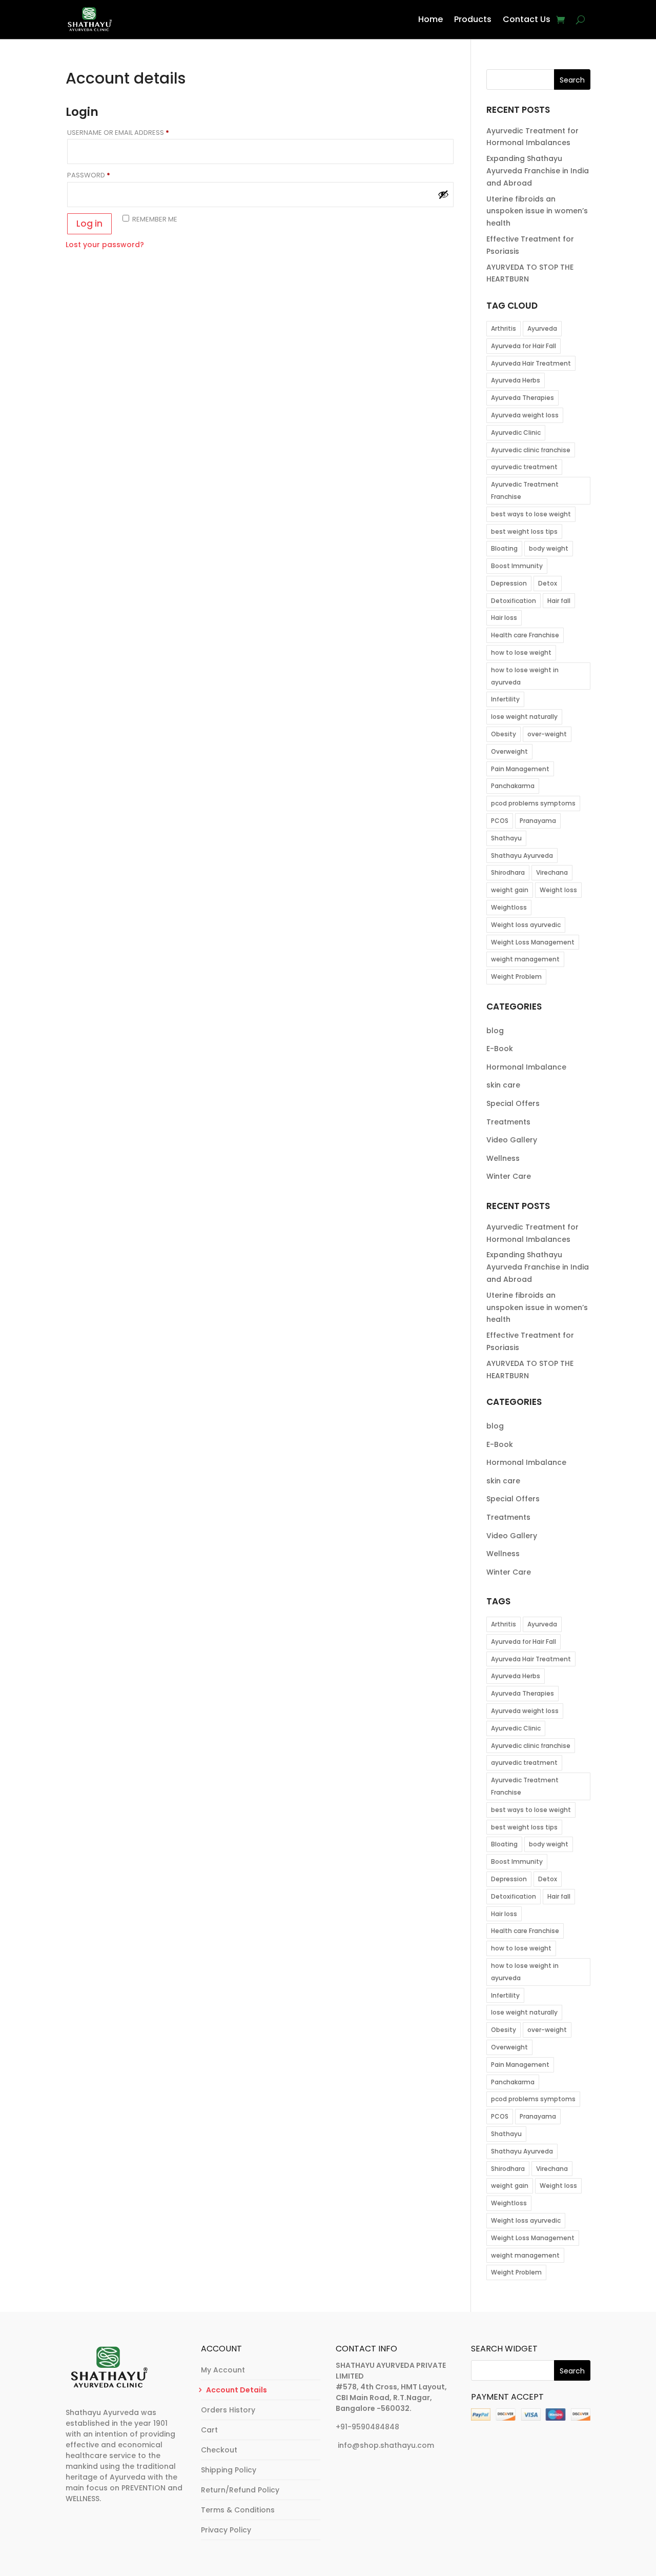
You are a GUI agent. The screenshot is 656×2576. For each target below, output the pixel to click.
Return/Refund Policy (240, 2490)
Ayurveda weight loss (525, 415)
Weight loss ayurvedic (526, 925)
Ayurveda (542, 328)
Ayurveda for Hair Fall (524, 346)
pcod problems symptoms (533, 803)
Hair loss (504, 618)
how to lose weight (521, 652)
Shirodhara (508, 872)
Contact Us (527, 19)
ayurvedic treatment (524, 467)
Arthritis (504, 328)
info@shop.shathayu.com (386, 2445)
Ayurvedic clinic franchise (531, 450)
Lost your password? (105, 245)
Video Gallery (512, 1140)
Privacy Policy (226, 2530)
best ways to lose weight (531, 514)
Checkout (219, 2450)
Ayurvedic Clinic (516, 432)
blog (495, 1031)
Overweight (509, 751)
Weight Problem (516, 977)
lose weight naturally (524, 717)
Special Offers (513, 1103)
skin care (503, 1085)
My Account (223, 2370)
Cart (209, 2430)
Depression (509, 583)
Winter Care (509, 1176)
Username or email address (134, 133)
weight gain (510, 890)
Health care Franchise (525, 635)
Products (473, 19)
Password (104, 175)
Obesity (504, 734)
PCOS (500, 821)
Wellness (503, 1158)
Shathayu (506, 838)
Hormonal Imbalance (526, 1067)
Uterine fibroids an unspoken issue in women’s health (537, 211)
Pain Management (520, 769)
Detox (548, 583)
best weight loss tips (524, 531)
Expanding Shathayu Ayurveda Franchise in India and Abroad (538, 171)
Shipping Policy (229, 2470)
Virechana (552, 872)
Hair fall (559, 601)
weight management (525, 959)
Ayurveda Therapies (522, 398)
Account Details (237, 2390)
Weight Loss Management (533, 942)
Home (430, 19)
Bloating (504, 548)
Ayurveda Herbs (516, 380)
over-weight (547, 734)
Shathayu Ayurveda (522, 856)
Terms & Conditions (238, 2510)
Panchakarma (513, 786)
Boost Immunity (517, 566)
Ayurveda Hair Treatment (531, 363)
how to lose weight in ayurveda (525, 676)
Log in (89, 224)
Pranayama (538, 821)
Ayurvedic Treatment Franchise (525, 490)
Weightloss (509, 907)
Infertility (505, 699)
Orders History (228, 2410)
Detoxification (514, 601)
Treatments (508, 1122)
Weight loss (558, 890)
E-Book (500, 1049)
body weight (549, 548)
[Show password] (443, 194)
